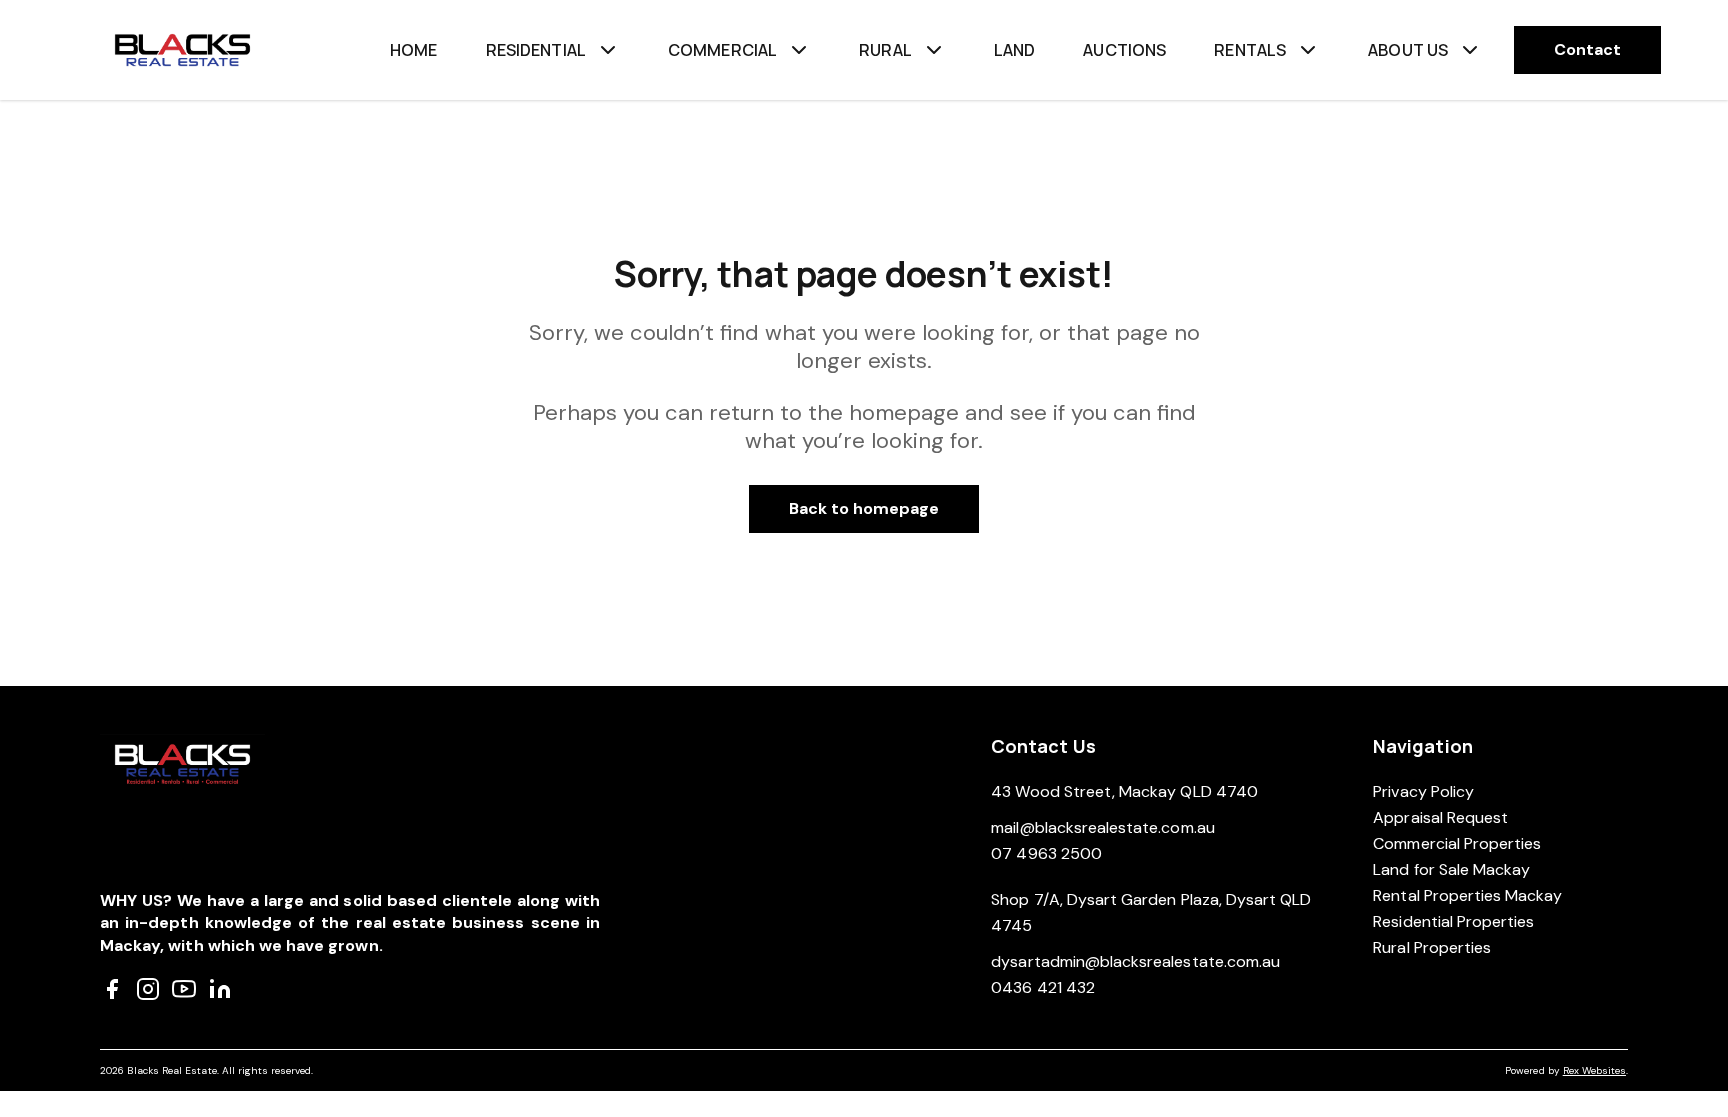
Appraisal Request (1440, 817)
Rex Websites (1594, 1070)
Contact (1587, 49)
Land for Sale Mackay (1451, 869)
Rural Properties (1432, 947)
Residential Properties (1453, 921)
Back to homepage (864, 508)
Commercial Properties (1457, 843)
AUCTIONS (1124, 50)
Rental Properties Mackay (1467, 895)
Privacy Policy (1423, 791)
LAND (1015, 50)
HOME (414, 50)
